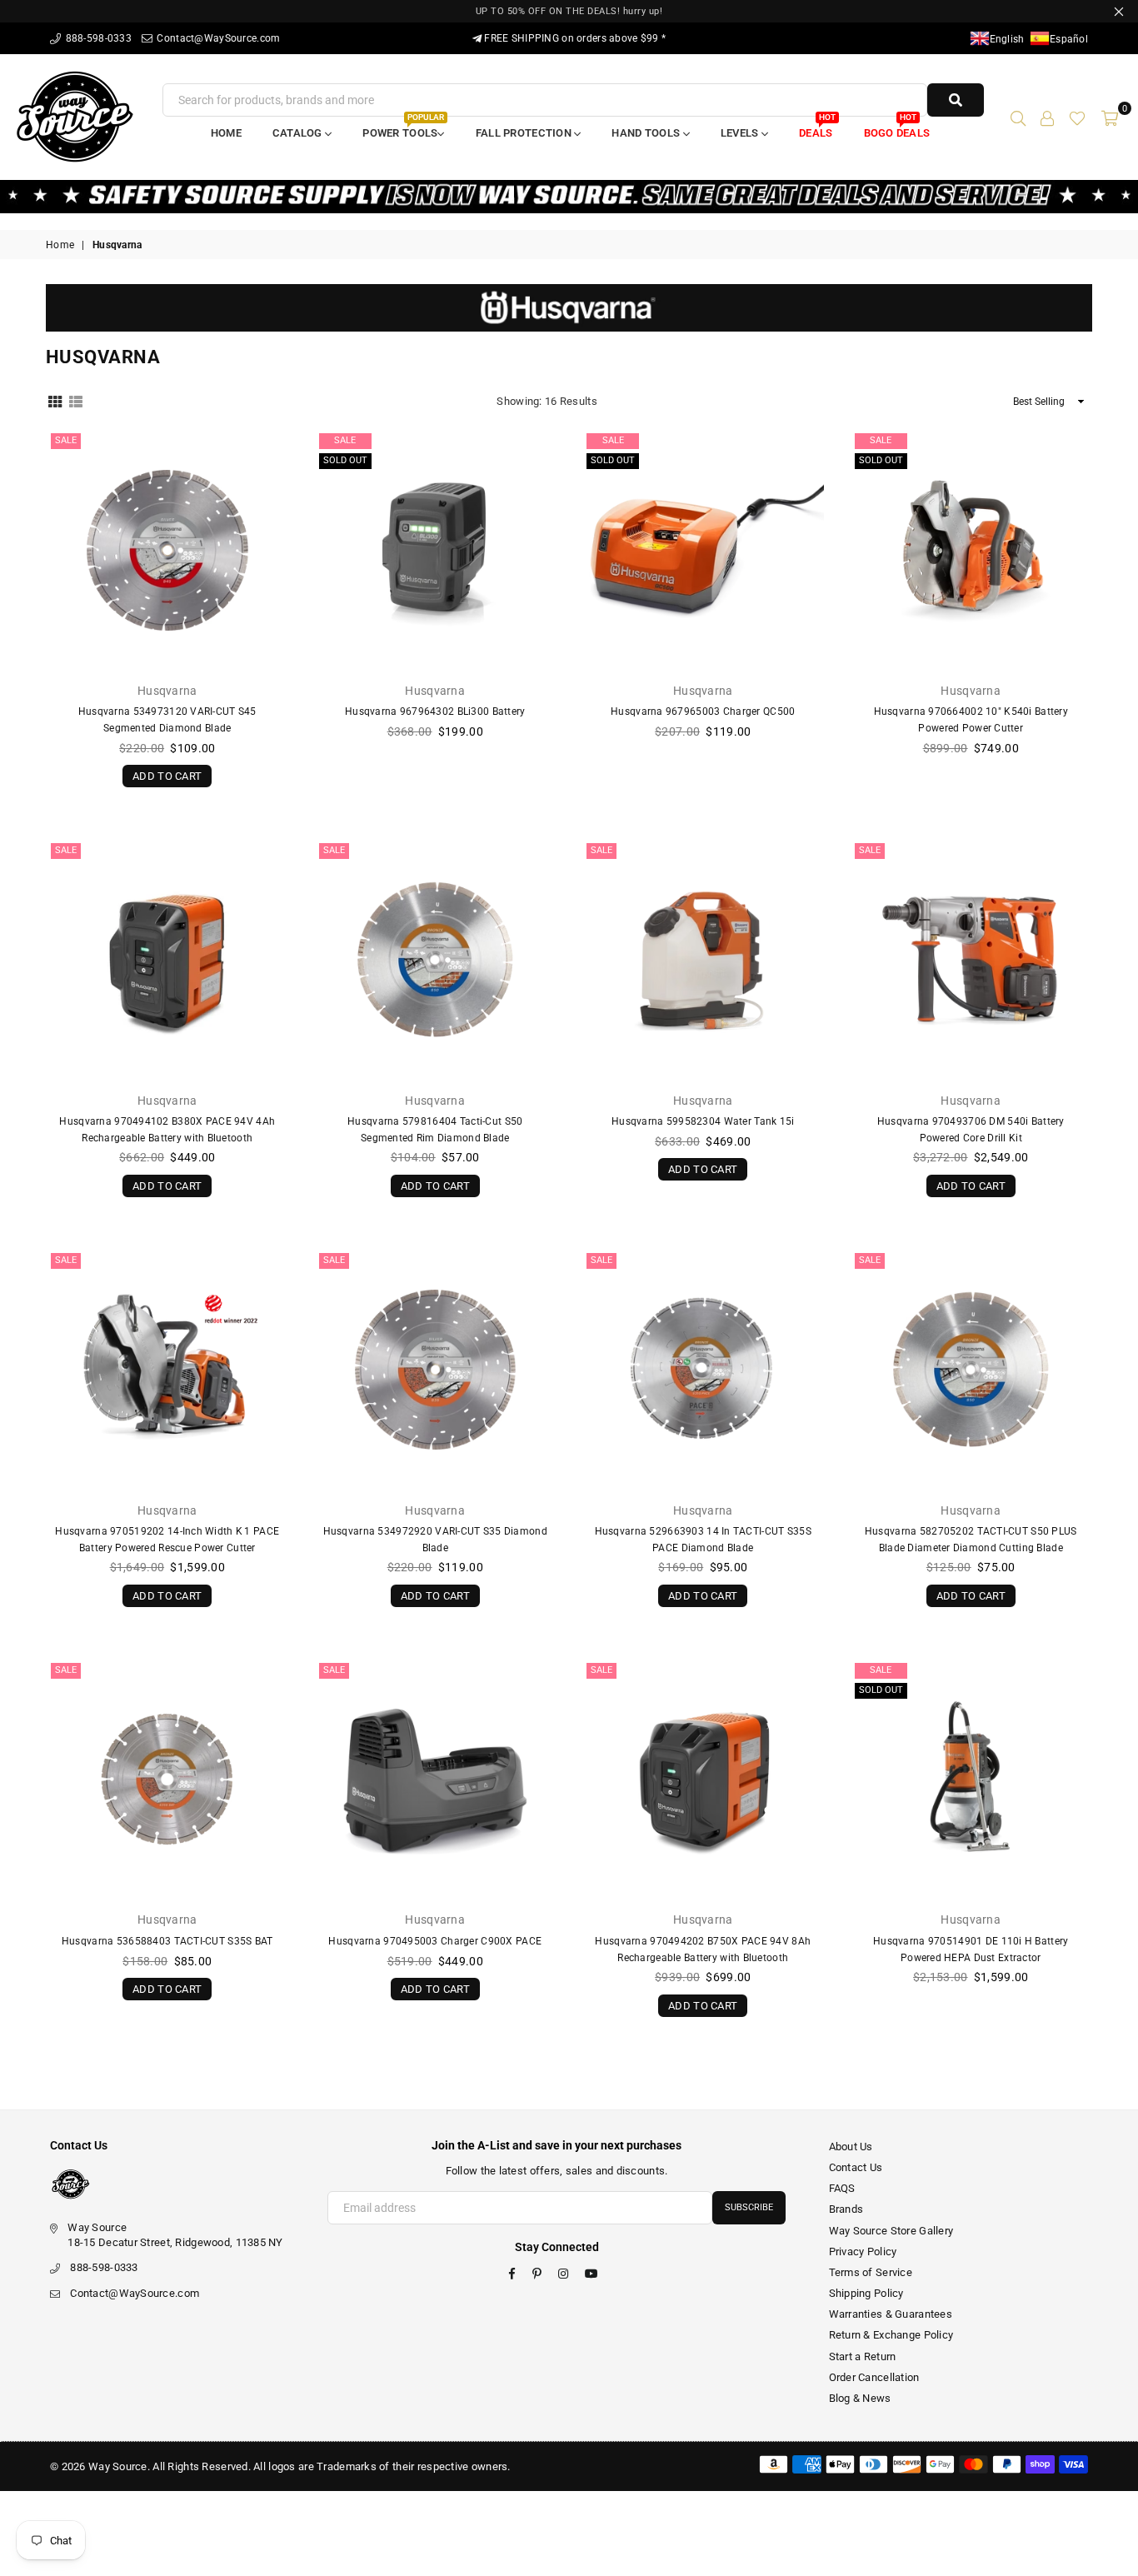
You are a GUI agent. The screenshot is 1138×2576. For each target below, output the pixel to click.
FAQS (842, 2188)
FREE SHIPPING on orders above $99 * (574, 38)
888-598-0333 (97, 38)
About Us (851, 2147)
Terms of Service (871, 2272)
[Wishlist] (1077, 117)
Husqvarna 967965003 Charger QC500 (703, 711)
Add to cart (167, 774)
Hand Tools (647, 133)
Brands (846, 2209)
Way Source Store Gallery (891, 2231)
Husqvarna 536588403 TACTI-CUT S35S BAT (167, 1941)
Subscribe (749, 2207)
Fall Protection (525, 133)
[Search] (1018, 117)
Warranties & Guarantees (891, 2314)
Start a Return (863, 2356)
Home (226, 133)
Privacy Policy (863, 2252)
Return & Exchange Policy (891, 2335)
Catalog (299, 133)
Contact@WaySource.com (217, 38)
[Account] (1047, 117)
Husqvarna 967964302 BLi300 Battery (435, 711)
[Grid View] (55, 401)
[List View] (76, 401)
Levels (741, 133)
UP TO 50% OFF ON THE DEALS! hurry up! (569, 11)
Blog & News (860, 2398)
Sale (66, 440)
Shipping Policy (866, 2293)
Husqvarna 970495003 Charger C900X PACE (435, 1941)
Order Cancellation (874, 2377)
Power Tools (403, 128)
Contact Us (856, 2167)
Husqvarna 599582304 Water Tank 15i (703, 1121)
